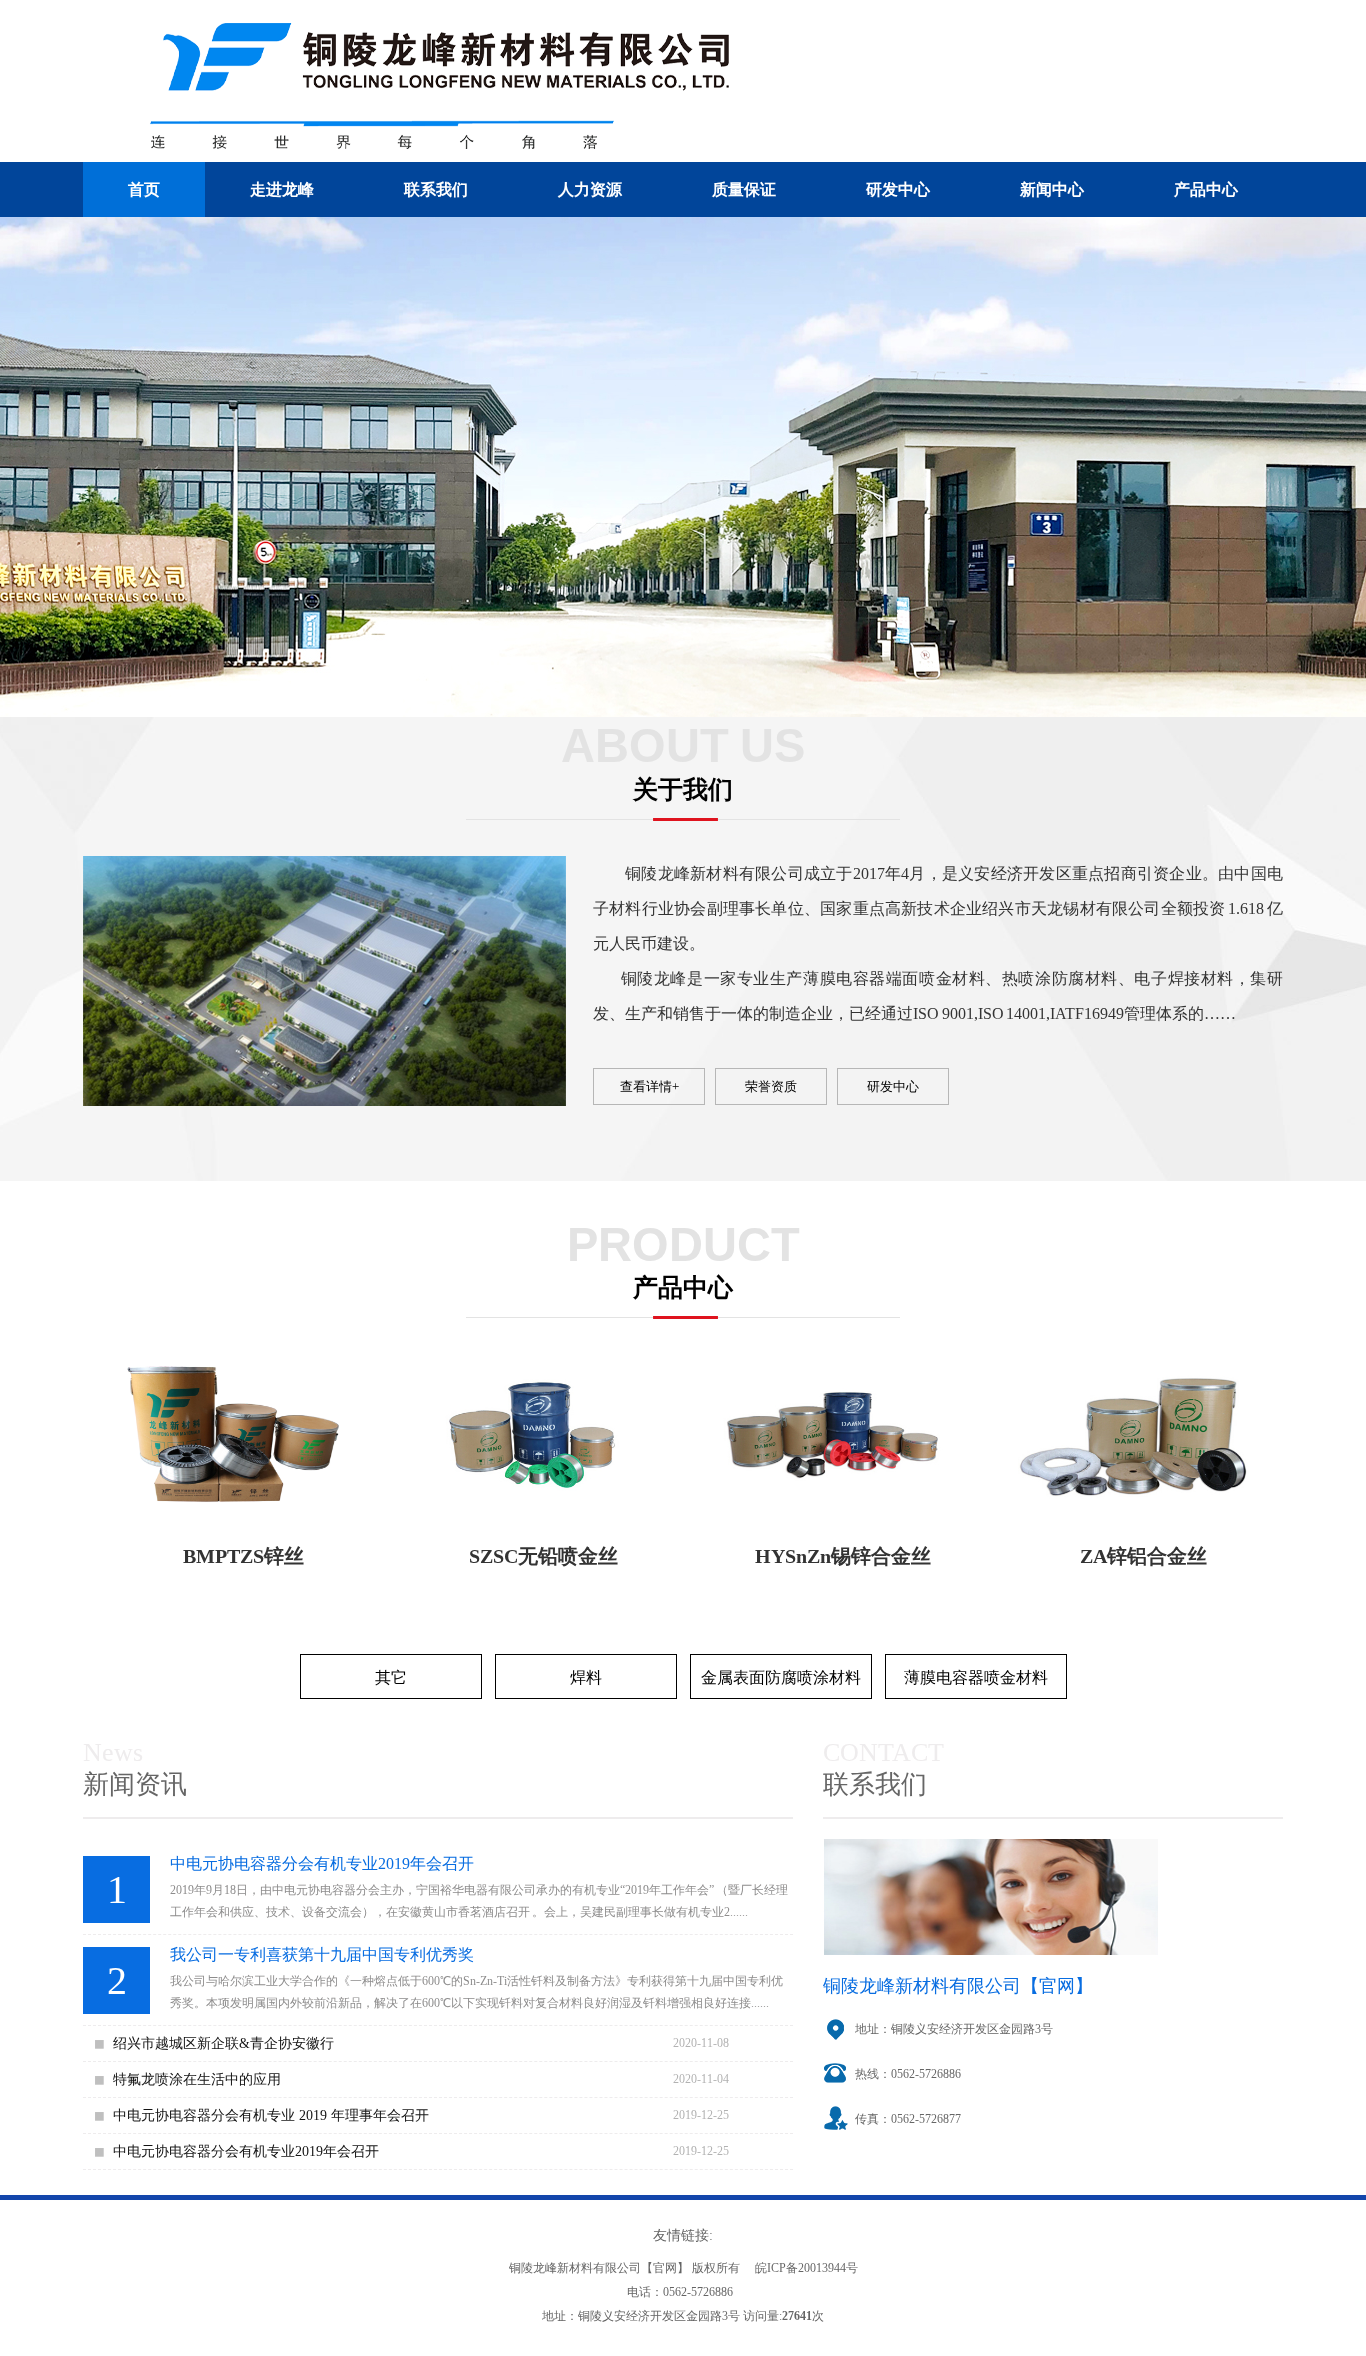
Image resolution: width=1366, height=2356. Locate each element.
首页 (144, 189)
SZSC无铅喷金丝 (543, 1556)
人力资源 (590, 189)
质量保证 (744, 189)
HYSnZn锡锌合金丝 (843, 1556)
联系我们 (436, 189)
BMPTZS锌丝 (243, 1556)
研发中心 (898, 189)
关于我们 (683, 789)
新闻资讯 (135, 1784)
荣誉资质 (771, 1086)
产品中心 (1206, 189)
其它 (391, 1677)
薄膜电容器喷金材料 (976, 1677)
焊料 (586, 1677)
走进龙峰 (282, 189)
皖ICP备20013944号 (806, 2268)
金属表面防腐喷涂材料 (781, 1677)
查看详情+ (649, 1086)
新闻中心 (1052, 189)
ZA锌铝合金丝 (1143, 1556)
